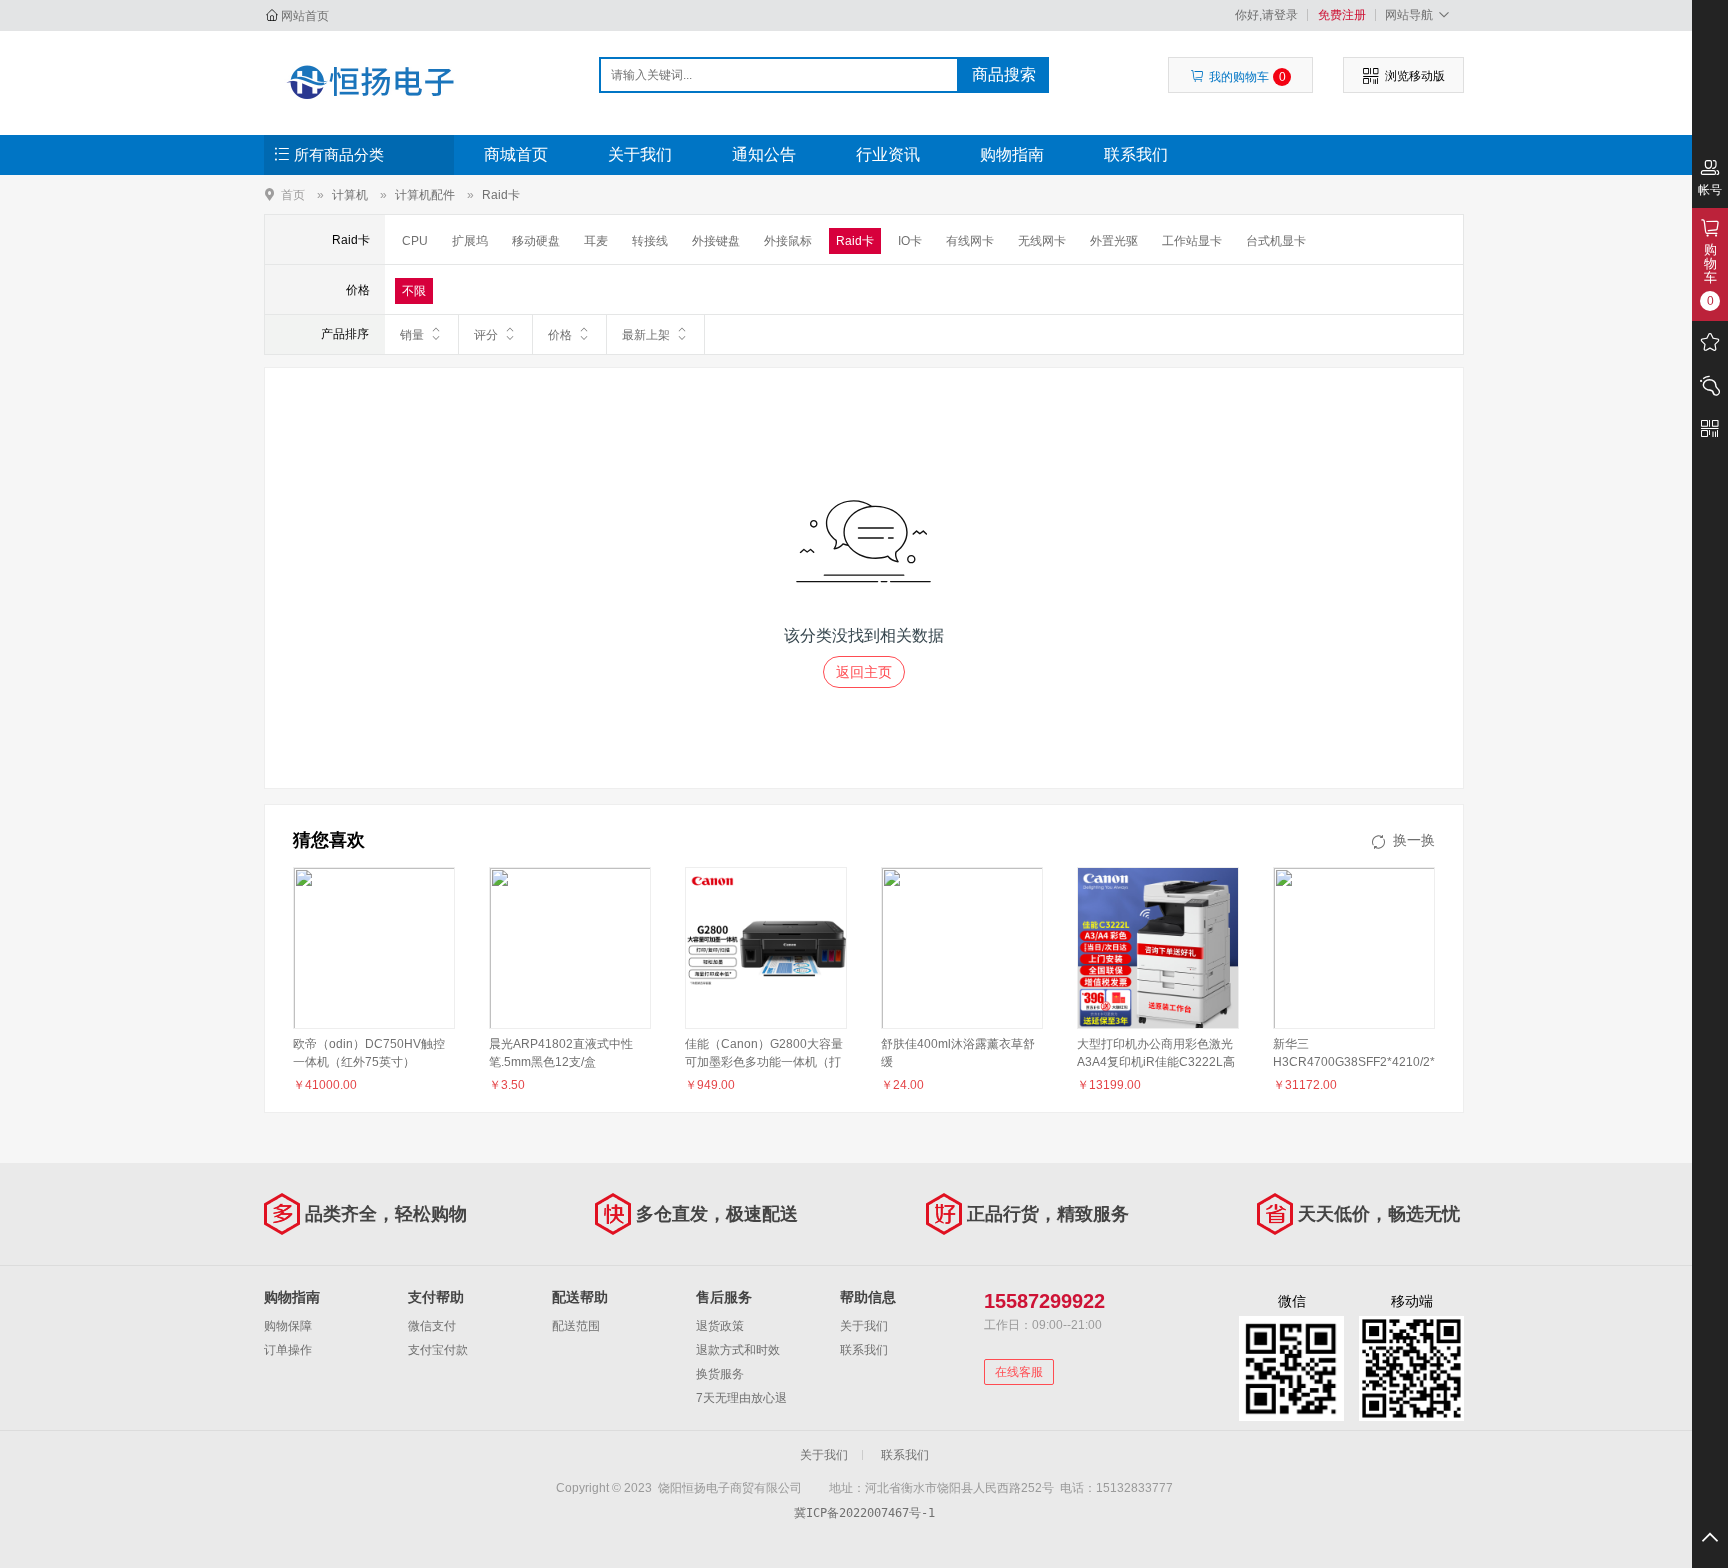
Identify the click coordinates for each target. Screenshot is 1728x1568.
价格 (560, 335)
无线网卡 (1042, 241)
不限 (414, 291)
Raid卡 (501, 195)
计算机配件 (425, 195)
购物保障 (288, 1326)
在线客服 (1019, 1372)
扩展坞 (470, 241)
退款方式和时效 (738, 1350)
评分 (486, 335)
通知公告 (764, 154)
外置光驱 (1114, 241)
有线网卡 (970, 241)
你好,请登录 (1266, 15)
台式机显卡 (1276, 241)
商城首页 (516, 154)
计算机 (350, 195)
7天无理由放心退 (741, 1398)
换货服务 (720, 1374)
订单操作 (288, 1350)
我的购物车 (1247, 77)
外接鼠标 (788, 241)
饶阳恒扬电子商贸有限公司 (370, 82)
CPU (415, 241)
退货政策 (720, 1326)
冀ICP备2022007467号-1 (864, 1513)
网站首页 (305, 16)
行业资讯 (888, 154)
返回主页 (864, 672)
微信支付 (432, 1326)
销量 (412, 335)
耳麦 (596, 241)
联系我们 (1136, 154)
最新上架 (646, 335)
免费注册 (1342, 15)
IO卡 (910, 241)
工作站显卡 (1192, 241)
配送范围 (576, 1326)
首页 (293, 194)
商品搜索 (1004, 74)
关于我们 (640, 154)
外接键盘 (716, 241)
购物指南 (1012, 154)
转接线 (650, 241)
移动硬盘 (536, 241)
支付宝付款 (438, 1350)
